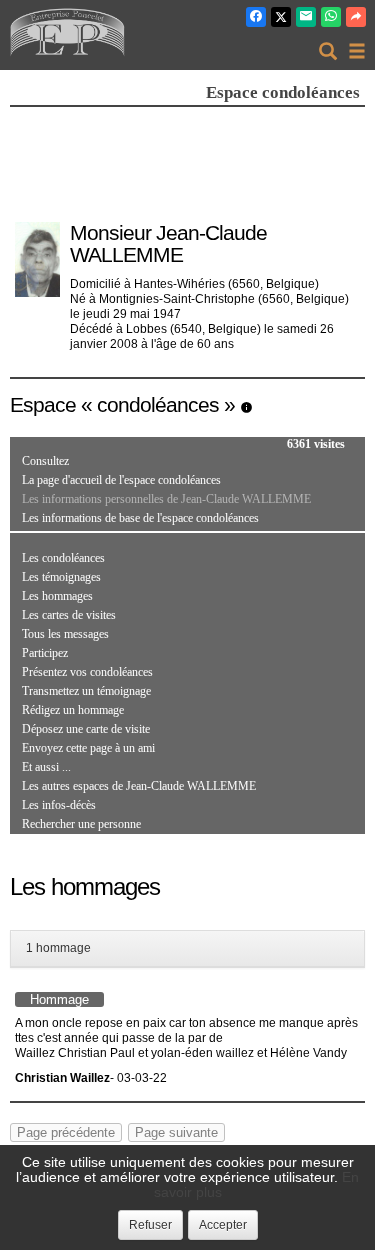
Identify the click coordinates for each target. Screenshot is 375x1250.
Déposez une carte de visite (86, 729)
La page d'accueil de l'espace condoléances (121, 480)
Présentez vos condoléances (87, 672)
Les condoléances (63, 558)
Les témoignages (61, 577)
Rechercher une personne (81, 824)
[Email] (306, 17)
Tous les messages (65, 634)
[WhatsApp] (331, 17)
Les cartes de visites (69, 615)
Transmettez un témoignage (86, 691)
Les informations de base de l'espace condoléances (140, 518)
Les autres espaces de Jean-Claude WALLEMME (139, 786)
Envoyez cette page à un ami (88, 748)
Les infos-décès (59, 805)
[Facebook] (256, 17)
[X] (281, 17)
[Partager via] (356, 17)
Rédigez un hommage (73, 710)
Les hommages (57, 596)
